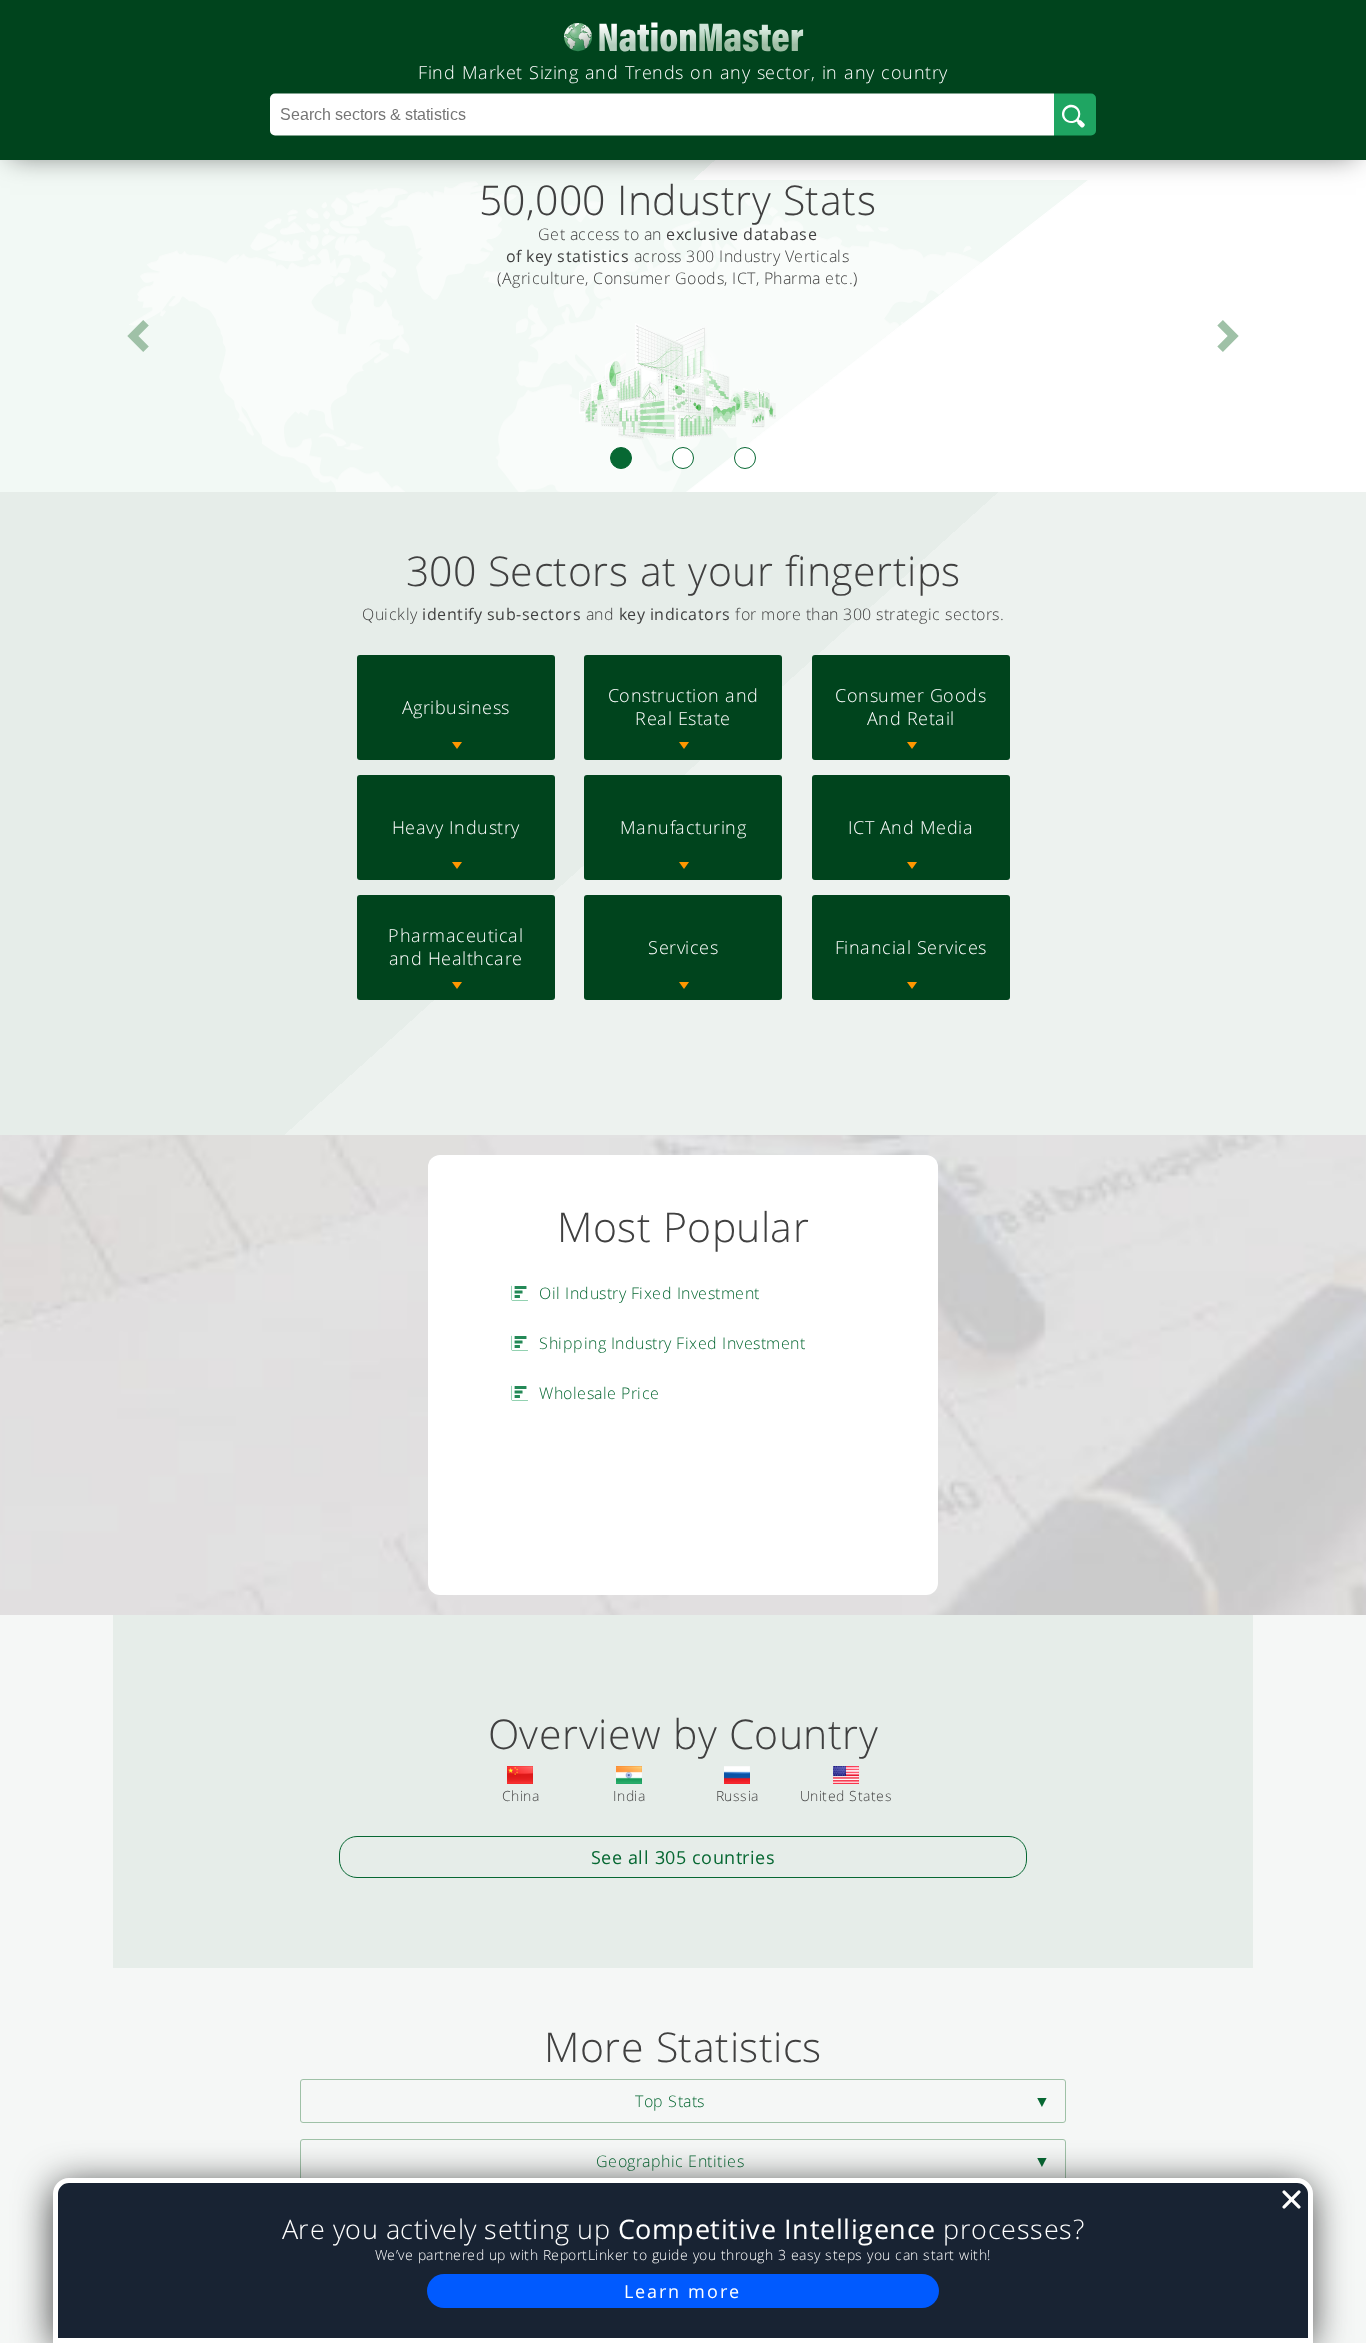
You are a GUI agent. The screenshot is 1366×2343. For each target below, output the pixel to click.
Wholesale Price (599, 1393)
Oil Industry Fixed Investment (649, 1293)
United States (846, 1795)
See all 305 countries (683, 1857)
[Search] (1075, 115)
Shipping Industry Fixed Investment (672, 1343)
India (629, 1795)
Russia (737, 1795)
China (521, 1795)
